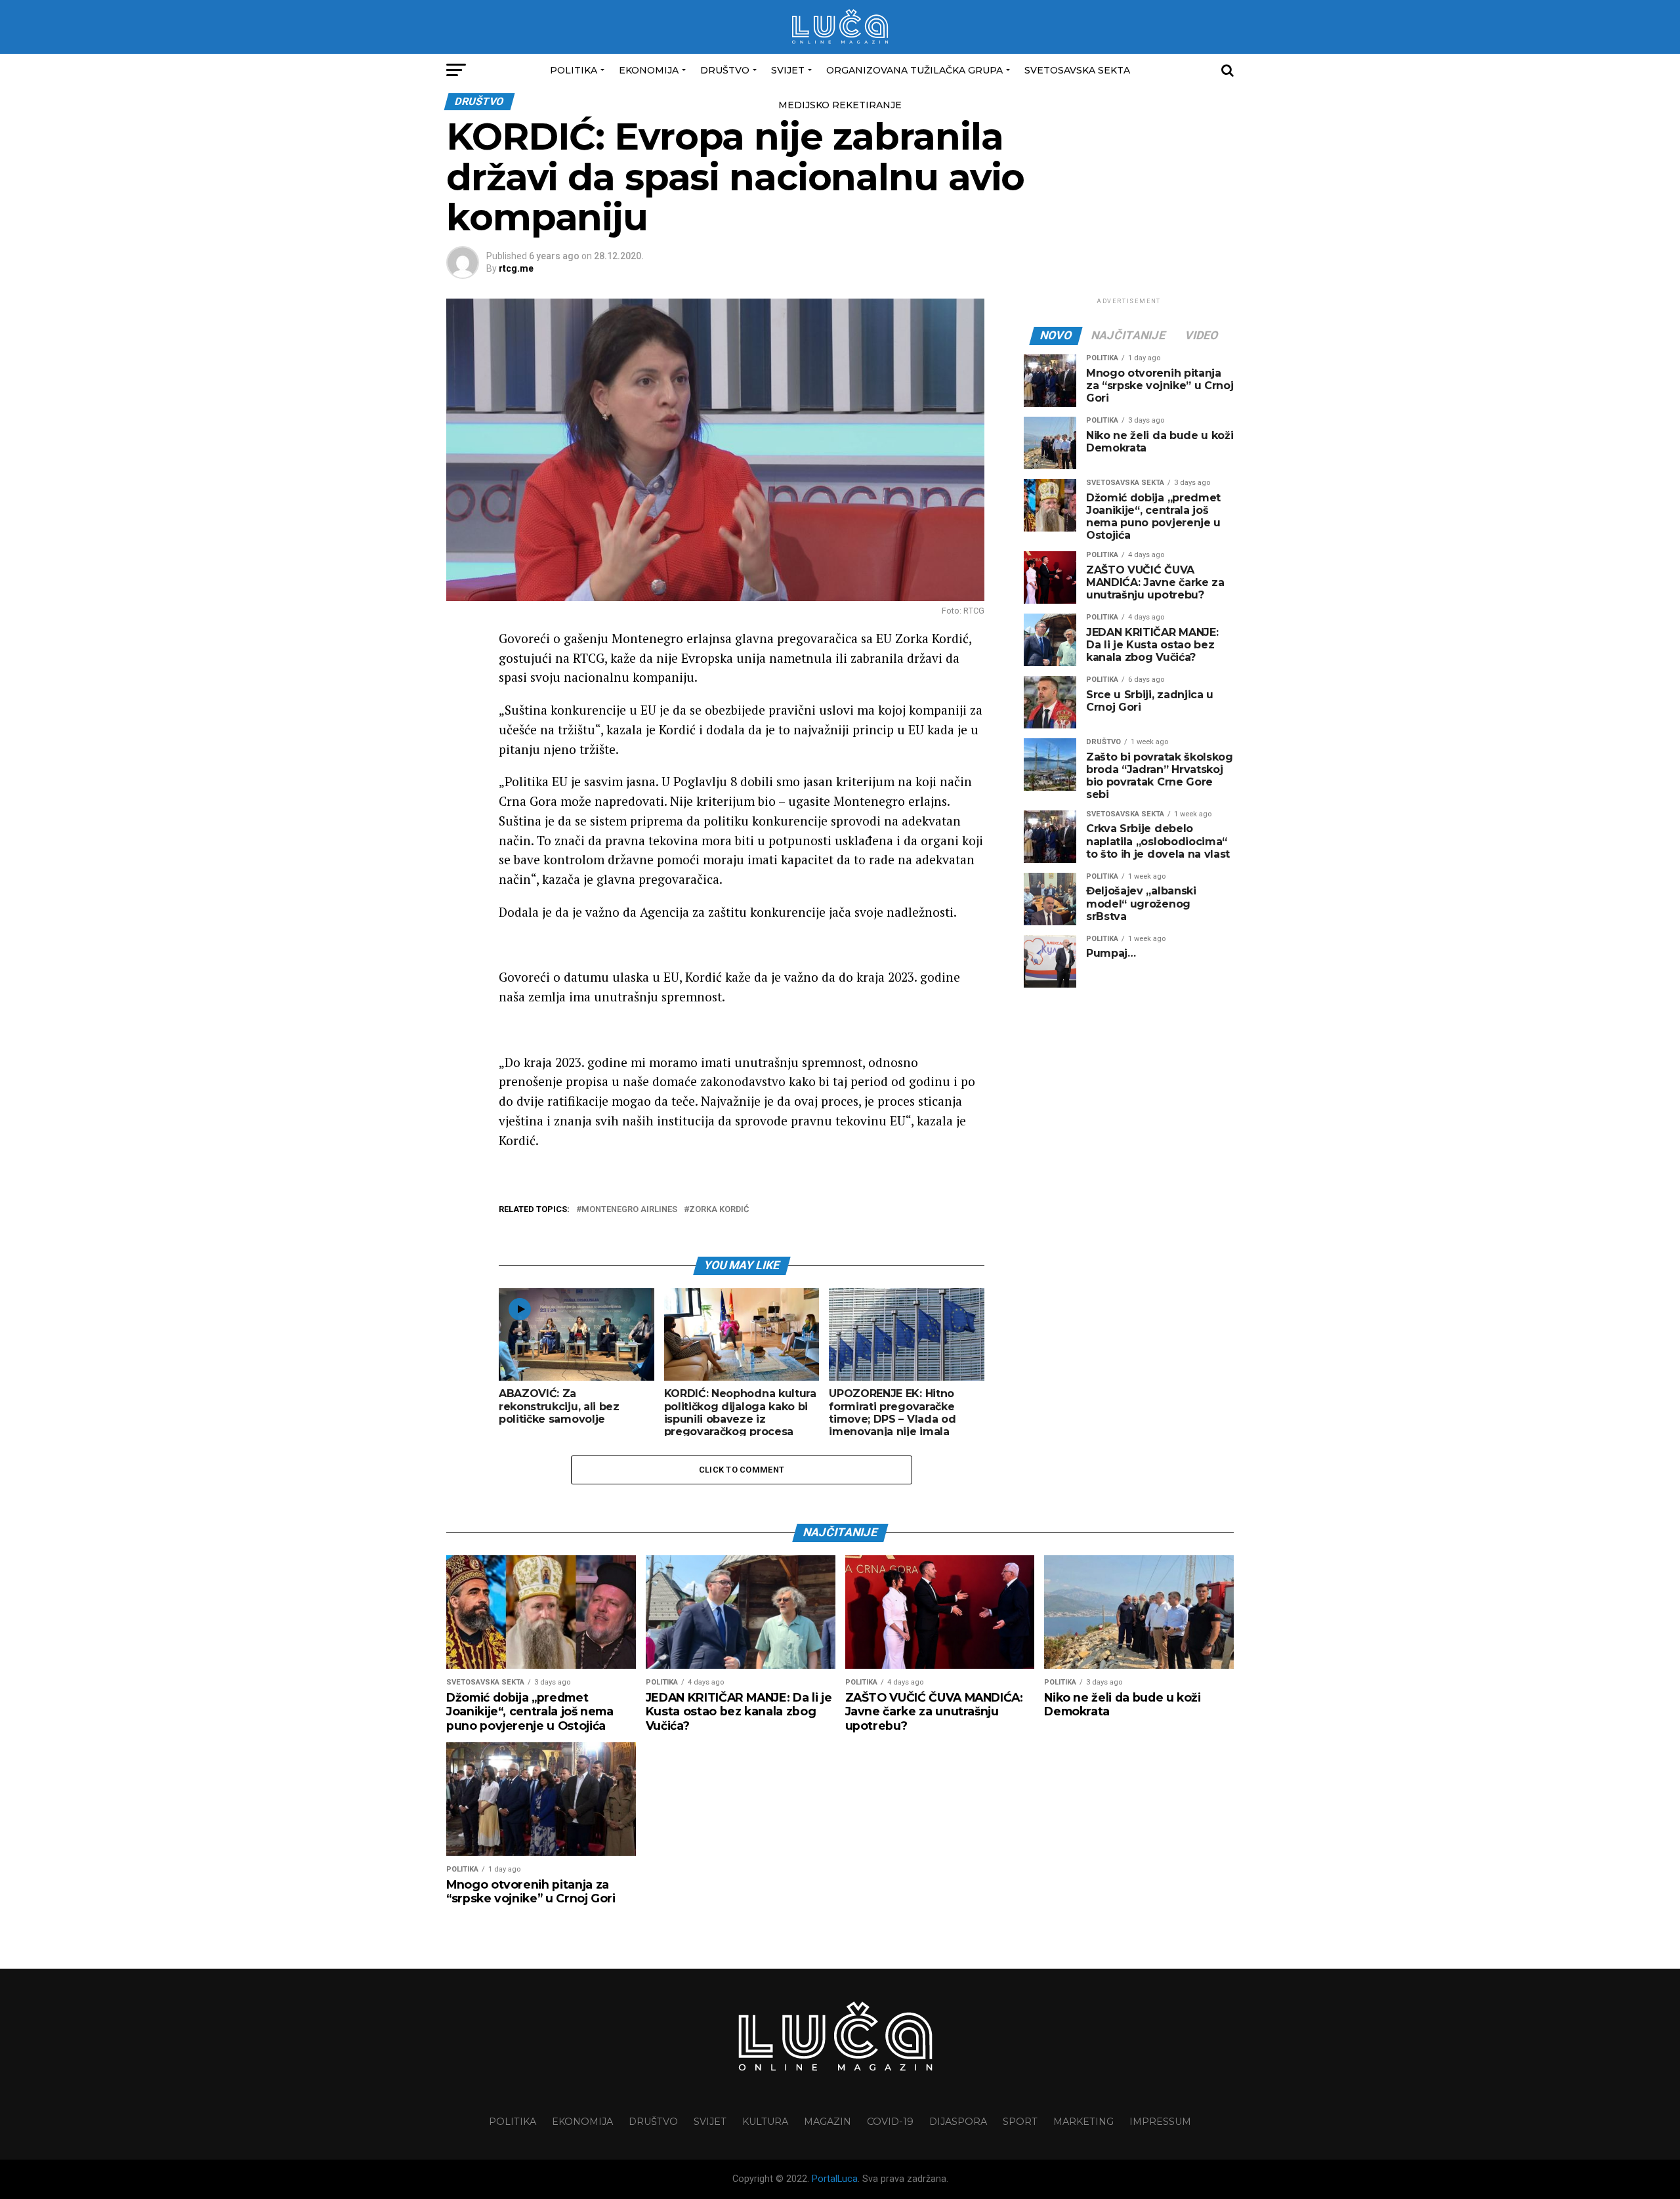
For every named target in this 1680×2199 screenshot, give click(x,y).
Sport (1020, 2122)
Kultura (765, 2122)
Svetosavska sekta (1077, 70)
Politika (574, 70)
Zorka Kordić (719, 1210)
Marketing (1083, 2122)
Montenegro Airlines (629, 1210)
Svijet (788, 70)
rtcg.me (516, 268)
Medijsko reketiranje (840, 105)
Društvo (725, 70)
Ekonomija (649, 70)
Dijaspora (958, 2122)
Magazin (828, 2122)
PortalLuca (835, 2179)
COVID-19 (890, 2122)
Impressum (1160, 2122)
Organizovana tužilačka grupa (914, 70)
